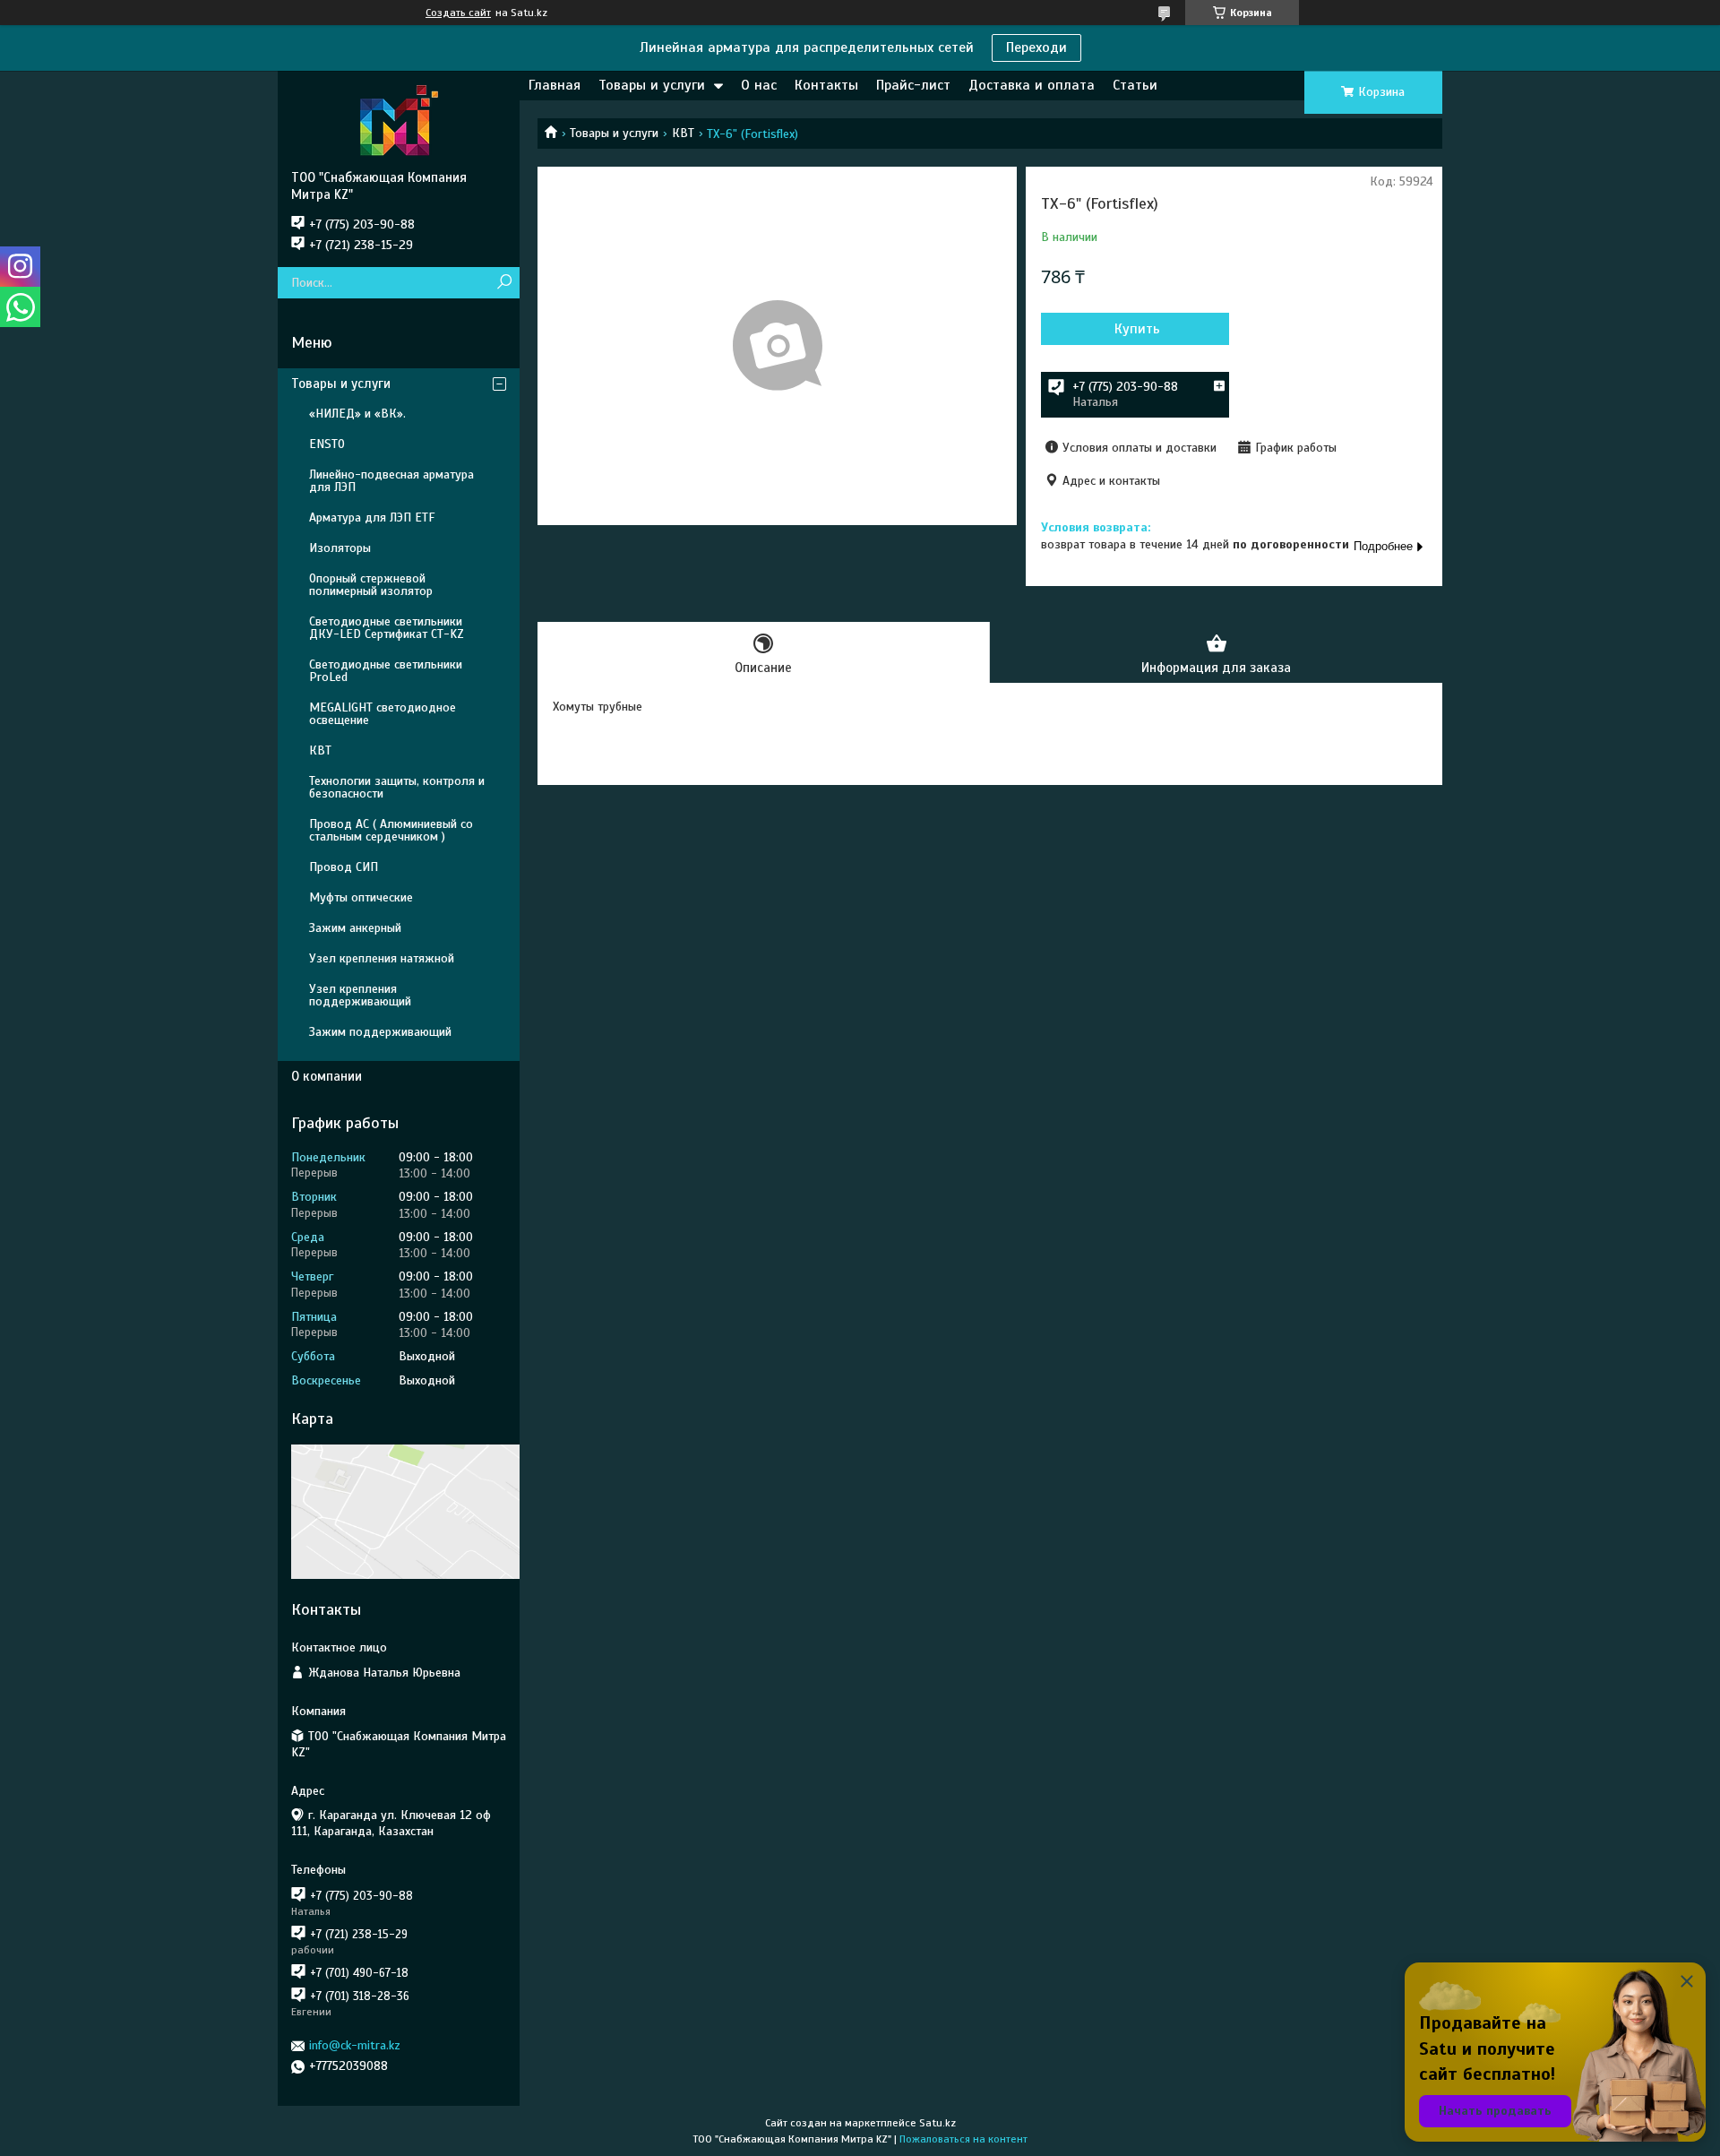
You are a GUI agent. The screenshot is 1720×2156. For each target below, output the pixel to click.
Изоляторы (340, 548)
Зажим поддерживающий (380, 1032)
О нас (759, 85)
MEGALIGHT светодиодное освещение (383, 714)
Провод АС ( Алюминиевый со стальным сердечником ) (391, 830)
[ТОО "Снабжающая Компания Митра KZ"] (399, 120)
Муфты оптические (361, 897)
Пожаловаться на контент (963, 2139)
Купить (1137, 329)
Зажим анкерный (355, 928)
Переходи (1036, 47)
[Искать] (504, 283)
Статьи (1135, 85)
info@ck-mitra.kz (355, 2045)
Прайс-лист (913, 85)
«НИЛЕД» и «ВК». (357, 414)
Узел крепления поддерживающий (360, 995)
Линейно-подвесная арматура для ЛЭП (391, 481)
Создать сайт (458, 13)
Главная (555, 85)
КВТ (683, 133)
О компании (327, 1076)
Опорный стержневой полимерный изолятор (371, 585)
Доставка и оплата (1032, 85)
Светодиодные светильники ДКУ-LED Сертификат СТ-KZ (387, 628)
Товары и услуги (652, 85)
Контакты (826, 85)
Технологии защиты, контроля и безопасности (397, 787)
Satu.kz (937, 2123)
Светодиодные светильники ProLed (386, 671)
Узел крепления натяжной (382, 958)
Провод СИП (344, 867)
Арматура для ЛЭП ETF (372, 517)
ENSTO (327, 444)
